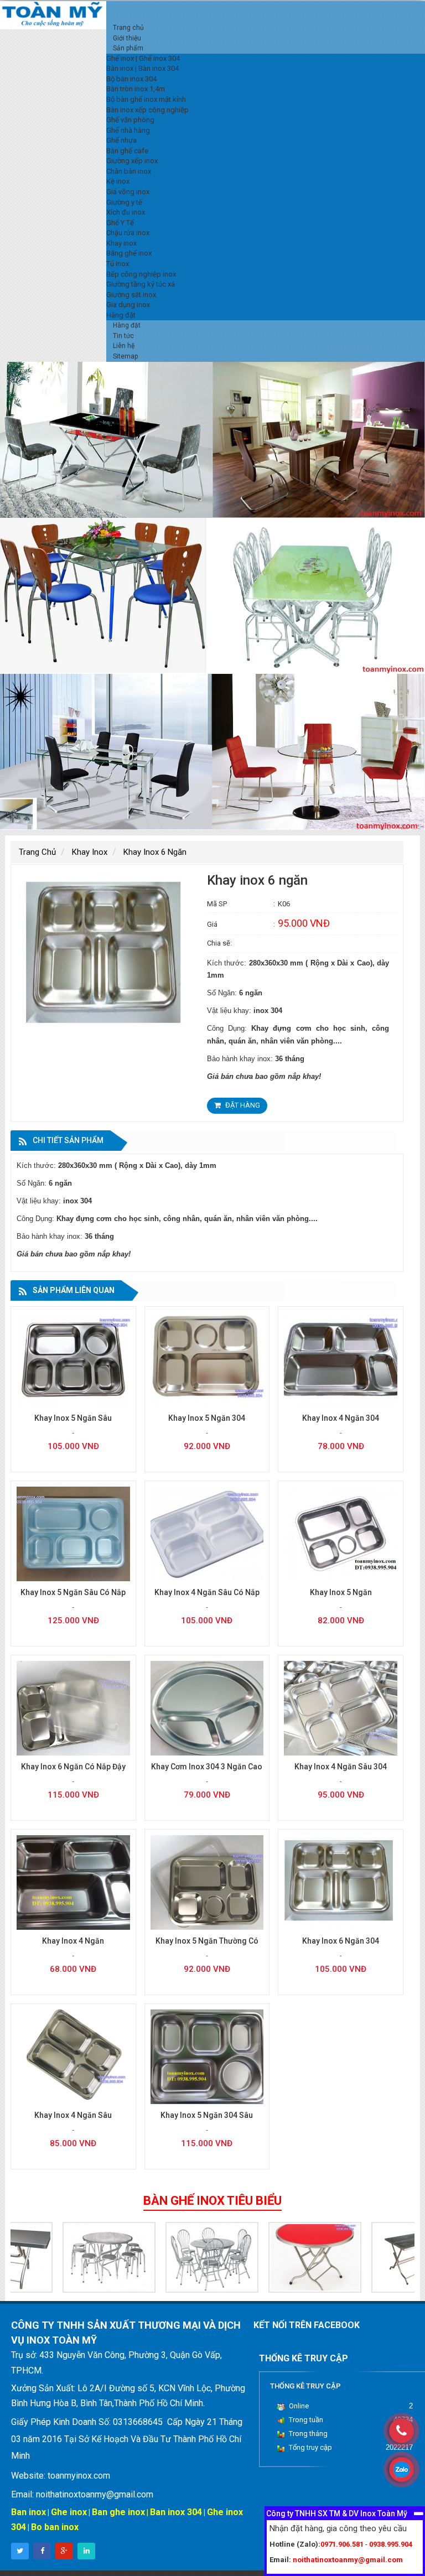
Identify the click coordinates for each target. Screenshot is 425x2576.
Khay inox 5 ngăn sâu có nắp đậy (73, 1598)
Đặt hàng (242, 1105)
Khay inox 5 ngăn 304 (207, 1418)
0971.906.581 (342, 2544)
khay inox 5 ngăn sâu (73, 1418)
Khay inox (90, 852)
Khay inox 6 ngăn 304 (341, 1941)
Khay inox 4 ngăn (73, 1941)
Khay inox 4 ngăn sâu (73, 2115)
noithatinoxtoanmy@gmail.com (348, 2560)
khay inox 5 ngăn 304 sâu (207, 2115)
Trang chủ (37, 852)
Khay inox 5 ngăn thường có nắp (207, 1947)
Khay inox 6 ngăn (155, 852)
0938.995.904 (391, 2544)
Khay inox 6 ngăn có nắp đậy (73, 1767)
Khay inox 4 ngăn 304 (341, 1418)
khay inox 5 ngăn (341, 1592)
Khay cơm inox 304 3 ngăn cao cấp (207, 1772)
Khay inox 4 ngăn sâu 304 (341, 1767)
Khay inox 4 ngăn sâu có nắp (207, 1592)
